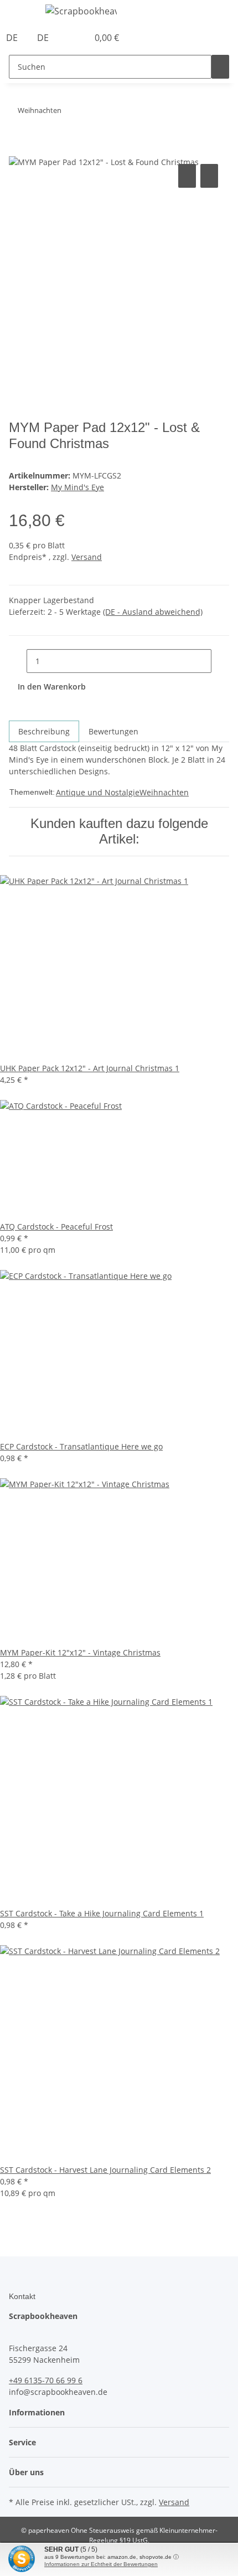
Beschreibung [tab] (44, 731)
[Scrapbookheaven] (81, 11)
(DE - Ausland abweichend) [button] (153, 612)
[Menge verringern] (18, 661)
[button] (68, 38)
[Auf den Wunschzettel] (209, 176)
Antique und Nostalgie (98, 792)
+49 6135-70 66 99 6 (46, 2380)
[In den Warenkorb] (18, 149)
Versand (87, 557)
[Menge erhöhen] (220, 661)
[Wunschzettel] (80, 38)
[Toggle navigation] (23, 13)
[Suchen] (220, 67)
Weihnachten (164, 792)
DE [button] (13, 38)
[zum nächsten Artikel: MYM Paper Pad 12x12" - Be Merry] (70, 113)
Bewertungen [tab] (113, 731)
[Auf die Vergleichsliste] (187, 176)
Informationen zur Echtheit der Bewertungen (101, 2564)
